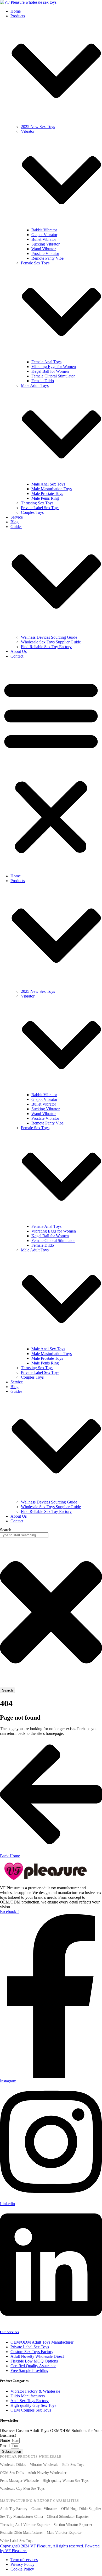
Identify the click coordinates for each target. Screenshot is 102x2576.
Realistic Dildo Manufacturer (21, 2533)
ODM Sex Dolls (12, 2473)
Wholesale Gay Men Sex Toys (22, 2489)
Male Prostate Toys (47, 494)
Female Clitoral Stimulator (53, 376)
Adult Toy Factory (14, 2509)
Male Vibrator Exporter (64, 2533)
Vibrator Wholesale (44, 2465)
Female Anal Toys (46, 362)
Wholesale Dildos (13, 2465)
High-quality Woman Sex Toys (66, 2481)
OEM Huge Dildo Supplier (81, 2509)
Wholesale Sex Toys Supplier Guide (51, 642)
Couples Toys (32, 512)
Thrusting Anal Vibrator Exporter (25, 2525)
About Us (19, 651)
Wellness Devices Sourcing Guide (49, 637)
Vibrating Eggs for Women (54, 367)
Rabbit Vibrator (44, 230)
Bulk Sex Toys (73, 2465)
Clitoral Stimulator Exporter (68, 2517)
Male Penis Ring (45, 498)
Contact (17, 656)
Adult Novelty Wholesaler (47, 2473)
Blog (15, 522)
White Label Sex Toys (16, 2541)
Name (5, 2440)
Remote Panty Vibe (47, 258)
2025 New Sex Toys (38, 127)
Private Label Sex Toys (40, 508)
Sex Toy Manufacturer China (21, 2517)
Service (17, 517)
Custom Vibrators (44, 2509)
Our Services (10, 2332)
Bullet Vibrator (44, 239)
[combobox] (24, 1535)
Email (5, 2446)
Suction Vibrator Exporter (73, 2525)
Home (16, 11)
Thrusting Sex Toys (37, 503)
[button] (51, 766)
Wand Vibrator (44, 249)
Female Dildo (43, 381)
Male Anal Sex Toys (48, 484)
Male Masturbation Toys (52, 489)
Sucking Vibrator (46, 244)
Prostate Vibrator (45, 254)
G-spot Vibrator (44, 235)
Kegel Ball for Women (50, 371)
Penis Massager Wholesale (19, 2481)
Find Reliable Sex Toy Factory (46, 647)
